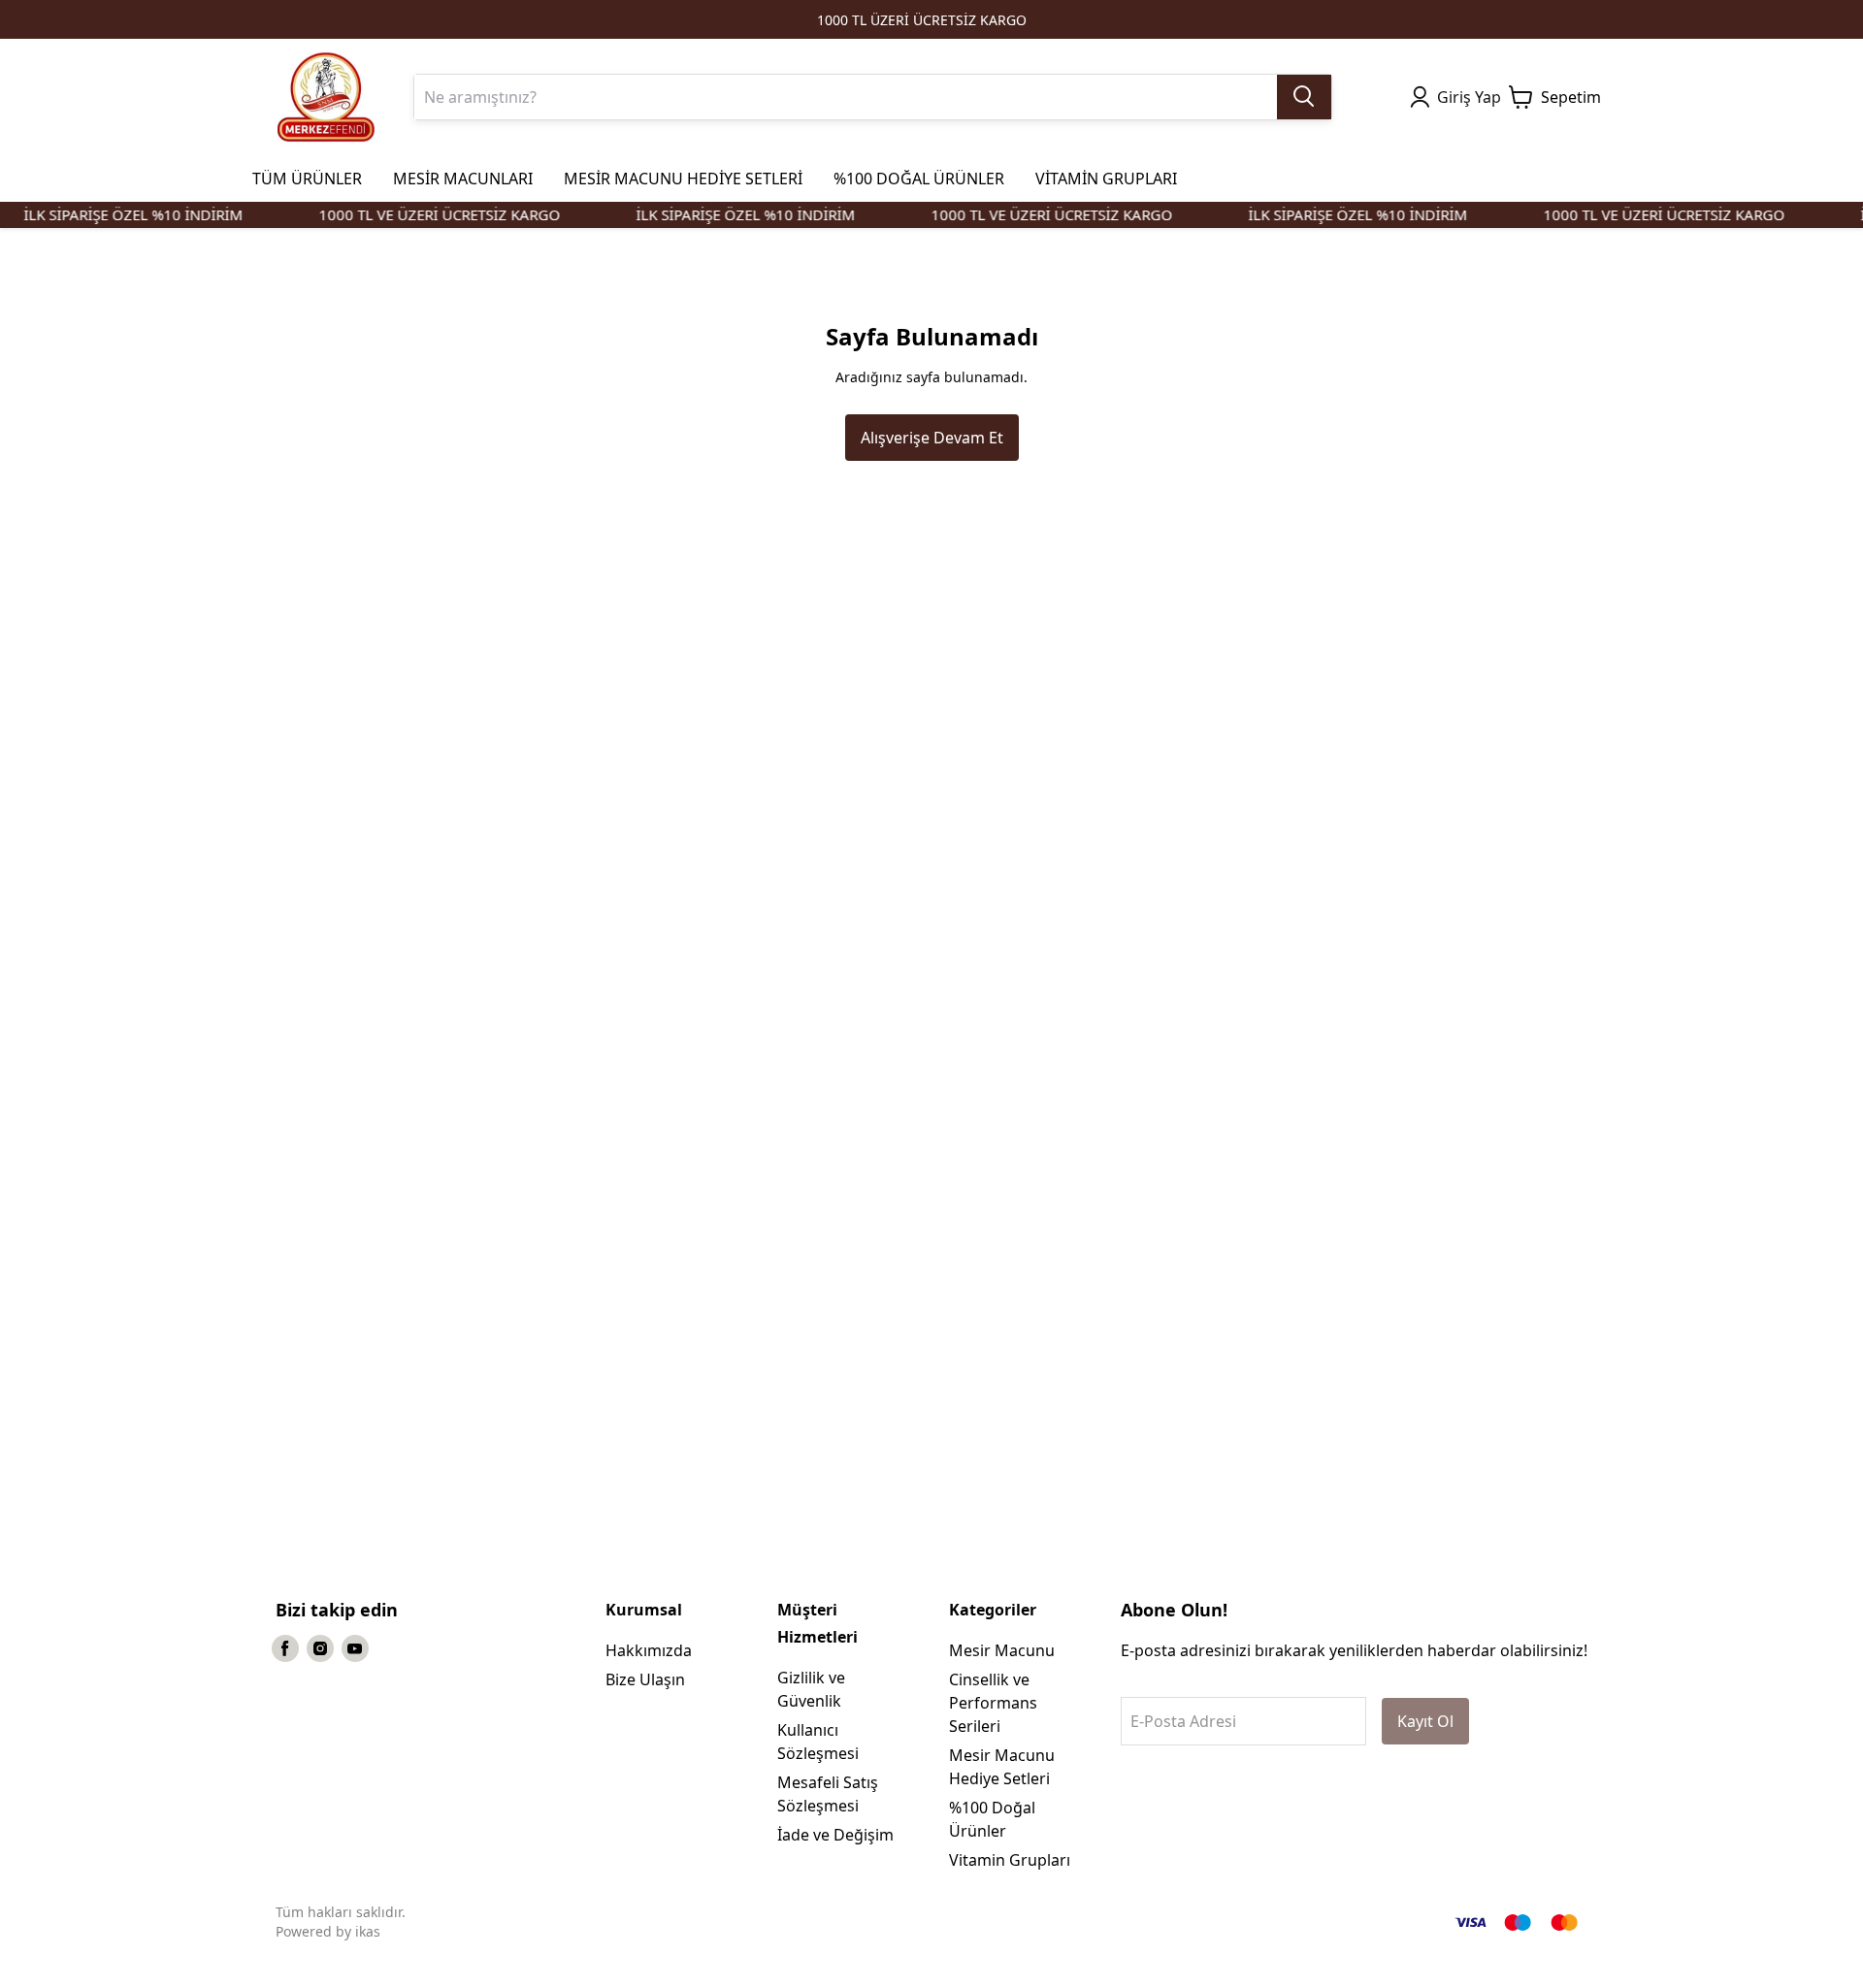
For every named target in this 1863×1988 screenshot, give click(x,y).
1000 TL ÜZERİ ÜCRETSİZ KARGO (922, 20)
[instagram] (320, 1648)
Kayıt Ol (1425, 1721)
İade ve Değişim (835, 1835)
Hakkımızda (649, 1650)
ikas (368, 1931)
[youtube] (355, 1648)
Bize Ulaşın (645, 1679)
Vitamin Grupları (1010, 1860)
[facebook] (285, 1648)
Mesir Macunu (1002, 1650)
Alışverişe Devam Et (932, 438)
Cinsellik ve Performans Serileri (993, 1703)
